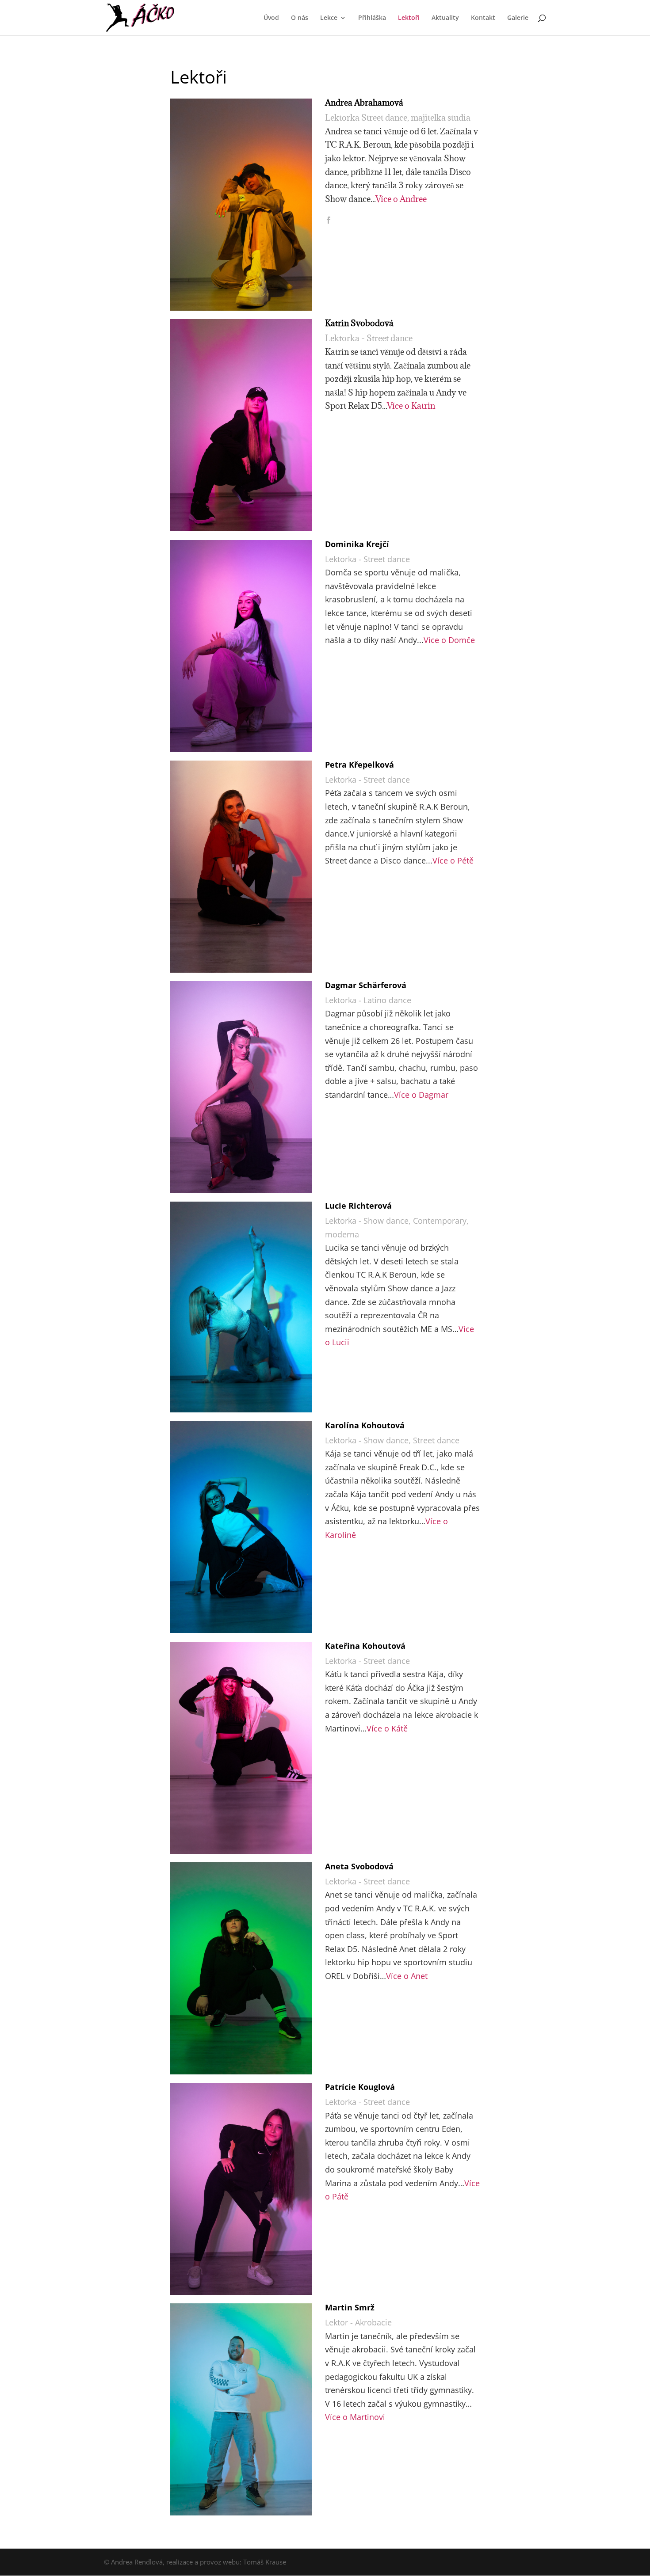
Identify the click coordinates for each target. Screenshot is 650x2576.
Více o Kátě (387, 1728)
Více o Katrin (411, 406)
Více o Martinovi (355, 2417)
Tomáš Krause (265, 2562)
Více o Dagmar (421, 1095)
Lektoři (409, 18)
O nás (300, 18)
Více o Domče (449, 640)
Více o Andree (401, 199)
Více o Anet (407, 1976)
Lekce (329, 18)
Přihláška (372, 18)
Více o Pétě (453, 860)
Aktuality (445, 18)
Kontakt (483, 18)
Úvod (271, 18)
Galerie (518, 18)
